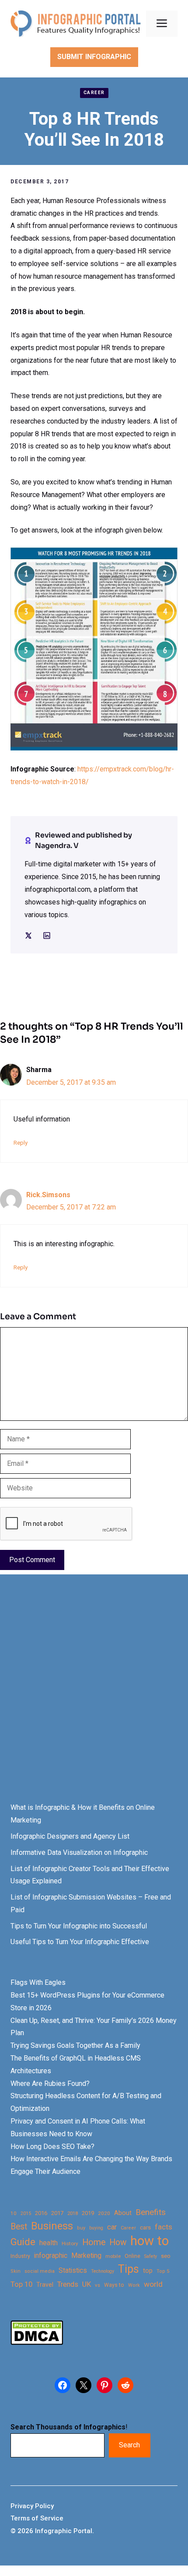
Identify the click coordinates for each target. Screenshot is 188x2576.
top (148, 2271)
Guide (23, 2242)
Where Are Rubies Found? (50, 2084)
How (118, 2242)
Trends (68, 2284)
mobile (113, 2256)
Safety (151, 2256)
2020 (104, 2213)
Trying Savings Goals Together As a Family (75, 2045)
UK (87, 2284)
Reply (21, 1143)
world (153, 2284)
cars (145, 2227)
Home (94, 2242)
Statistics (73, 2271)
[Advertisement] (94, 1696)
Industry (20, 2256)
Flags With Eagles (38, 1982)
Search (129, 2445)
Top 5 (163, 2271)
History (70, 2243)
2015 (26, 2213)
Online (132, 2256)
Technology (103, 2271)
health (49, 2243)
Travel (45, 2285)
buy (81, 2228)
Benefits (151, 2212)
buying (96, 2228)
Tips (129, 2269)
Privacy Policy (32, 2506)
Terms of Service (37, 2518)
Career (94, 93)
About (123, 2213)
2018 (73, 2213)
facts (164, 2227)
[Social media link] (28, 936)
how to (150, 2241)
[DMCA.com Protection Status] (37, 2343)
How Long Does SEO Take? (52, 2147)
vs (97, 2285)
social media (40, 2271)
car (112, 2227)
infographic (51, 2256)
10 (14, 2213)
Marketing (86, 2255)
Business (52, 2226)
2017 (57, 2213)
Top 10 (21, 2284)
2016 (41, 2213)
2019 (88, 2213)
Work (134, 2285)
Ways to (114, 2285)
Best (19, 2227)
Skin (16, 2271)
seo (166, 2256)
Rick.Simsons (48, 1195)
